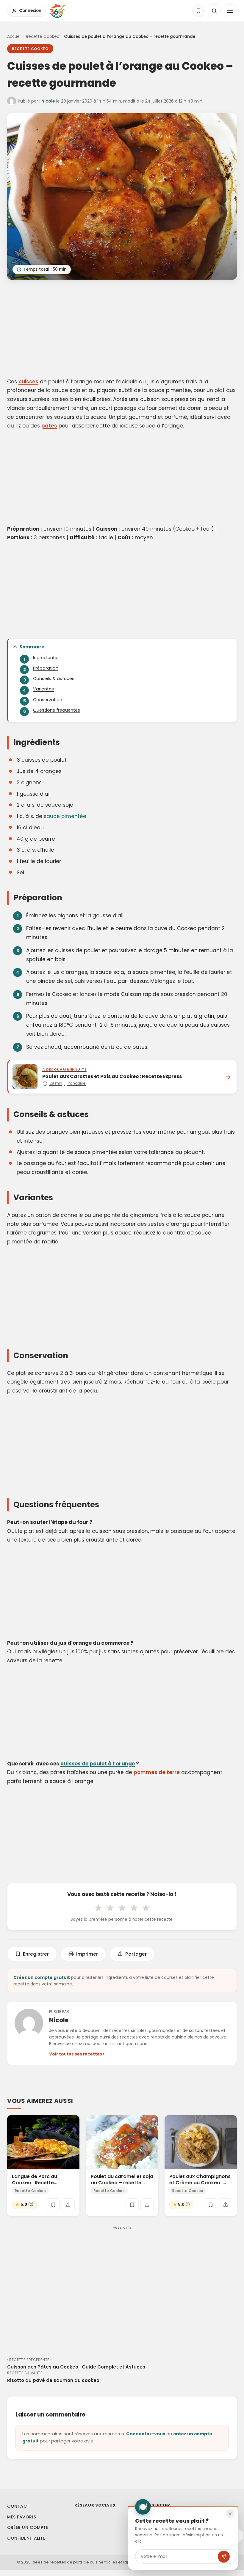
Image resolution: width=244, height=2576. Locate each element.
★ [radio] (98, 1908)
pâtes (49, 426)
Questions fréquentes (57, 710)
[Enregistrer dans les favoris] (53, 2205)
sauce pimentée (65, 816)
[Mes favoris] (198, 11)
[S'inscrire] (224, 2557)
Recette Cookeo (43, 37)
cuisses (28, 382)
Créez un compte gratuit (42, 1977)
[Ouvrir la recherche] (214, 11)
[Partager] (68, 2205)
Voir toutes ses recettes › (77, 2054)
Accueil (14, 37)
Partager (136, 1954)
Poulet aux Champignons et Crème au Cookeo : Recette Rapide (200, 2183)
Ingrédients (45, 658)
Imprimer (87, 1954)
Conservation (48, 700)
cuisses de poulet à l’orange (98, 1764)
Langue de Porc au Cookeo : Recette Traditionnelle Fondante (41, 2183)
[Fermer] (230, 2514)
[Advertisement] (122, 330)
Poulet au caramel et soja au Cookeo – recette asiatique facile (122, 2183)
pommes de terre (157, 1772)
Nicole (48, 101)
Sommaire (32, 647)
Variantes (43, 689)
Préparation (46, 668)
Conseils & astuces (54, 679)
